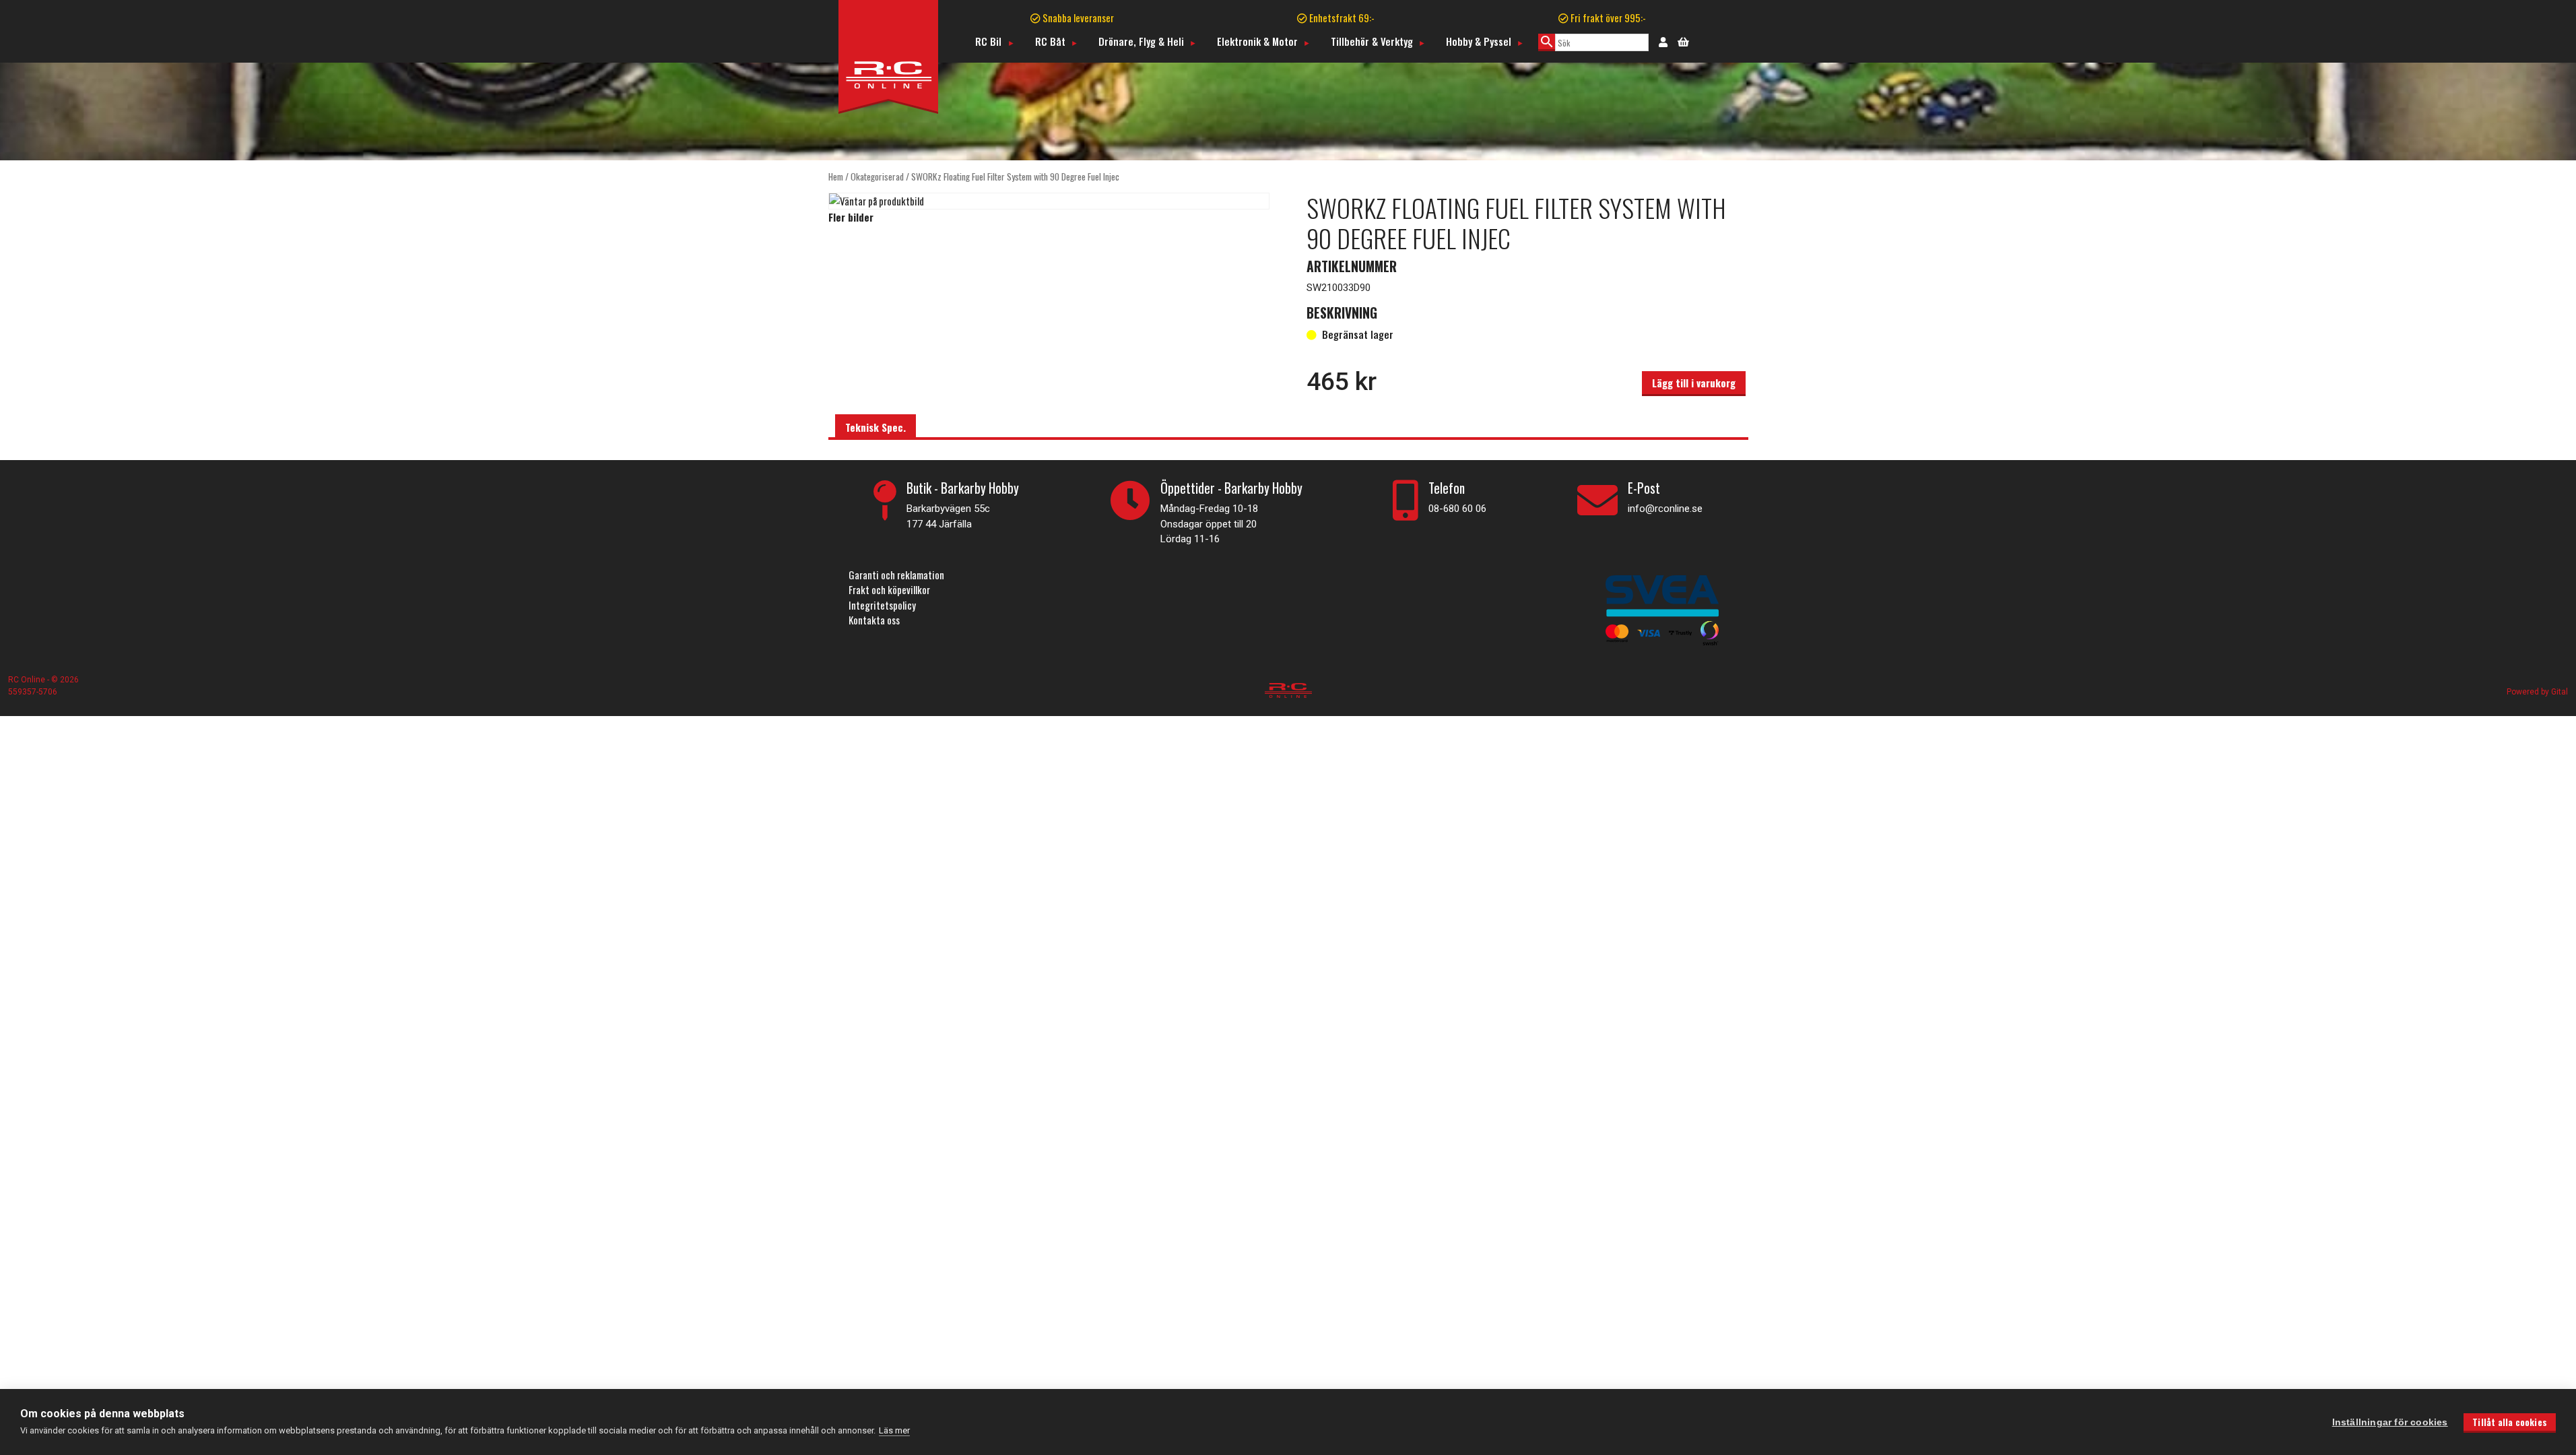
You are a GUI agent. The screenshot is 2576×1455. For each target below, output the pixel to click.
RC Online (28, 680)
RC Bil (988, 41)
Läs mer (894, 1430)
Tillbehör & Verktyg (1372, 41)
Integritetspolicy (882, 605)
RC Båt (1050, 41)
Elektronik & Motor (1257, 41)
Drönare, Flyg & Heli (1141, 41)
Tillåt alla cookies (2510, 1422)
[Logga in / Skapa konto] (1663, 41)
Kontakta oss (874, 620)
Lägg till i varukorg (1694, 383)
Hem (836, 176)
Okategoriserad (877, 176)
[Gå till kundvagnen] (1683, 40)
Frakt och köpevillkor (889, 589)
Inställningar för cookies (2390, 1422)
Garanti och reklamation (896, 575)
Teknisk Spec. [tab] (876, 427)
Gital (2560, 692)
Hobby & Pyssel (1479, 41)
